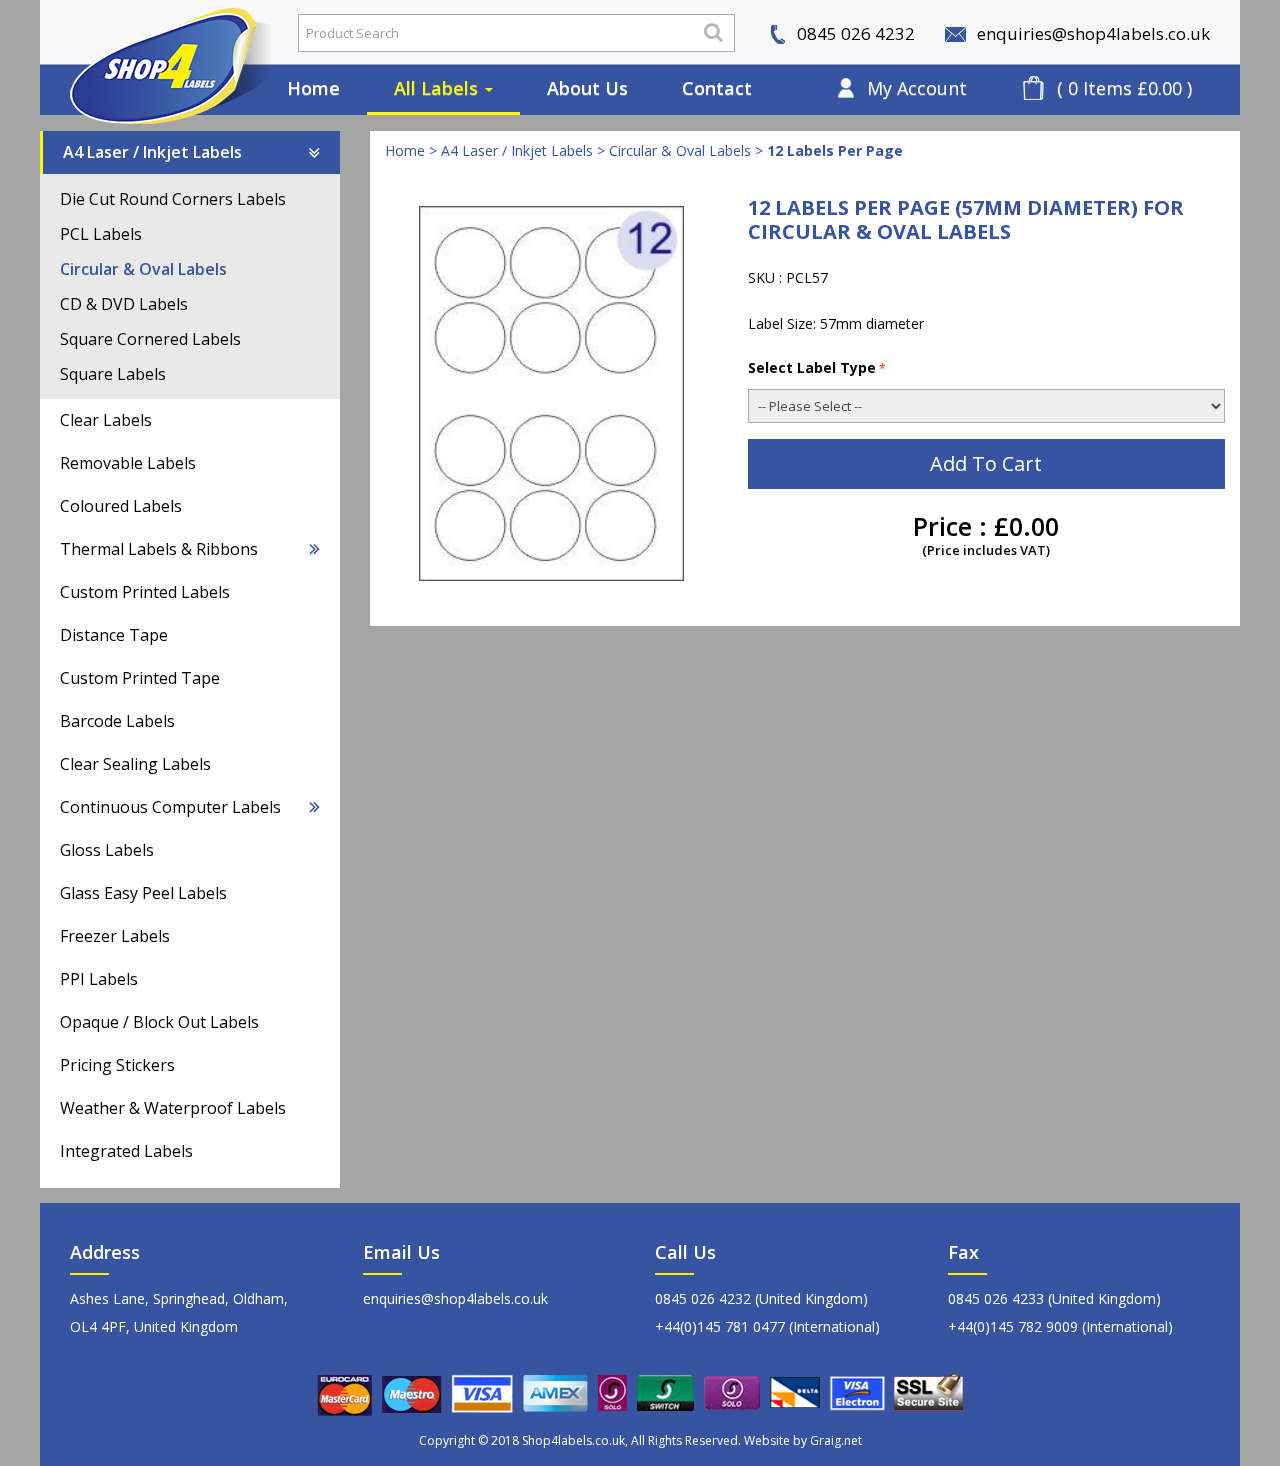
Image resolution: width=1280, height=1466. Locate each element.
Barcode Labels (117, 721)
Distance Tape (114, 635)
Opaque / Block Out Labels (159, 1022)
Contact (717, 88)
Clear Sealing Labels (135, 764)
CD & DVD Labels (124, 304)
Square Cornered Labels (150, 339)
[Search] (713, 32)
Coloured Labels (121, 506)
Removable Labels (128, 463)
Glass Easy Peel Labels (143, 893)
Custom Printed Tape (140, 678)
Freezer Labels (115, 936)
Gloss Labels (107, 850)
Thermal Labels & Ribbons (159, 549)
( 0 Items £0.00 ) (1124, 88)
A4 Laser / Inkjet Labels (152, 152)
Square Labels (113, 374)
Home (313, 88)
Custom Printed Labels (145, 592)
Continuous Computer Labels (170, 807)
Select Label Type (812, 367)
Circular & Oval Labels (143, 269)
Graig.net (836, 1440)
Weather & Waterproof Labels (173, 1108)
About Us (587, 88)
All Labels (438, 88)
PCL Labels (101, 234)
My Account (917, 88)
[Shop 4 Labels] (155, 33)
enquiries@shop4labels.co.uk (1091, 33)
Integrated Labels (126, 1151)
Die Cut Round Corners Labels (173, 199)
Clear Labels (106, 420)
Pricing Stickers (117, 1065)
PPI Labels (99, 979)
